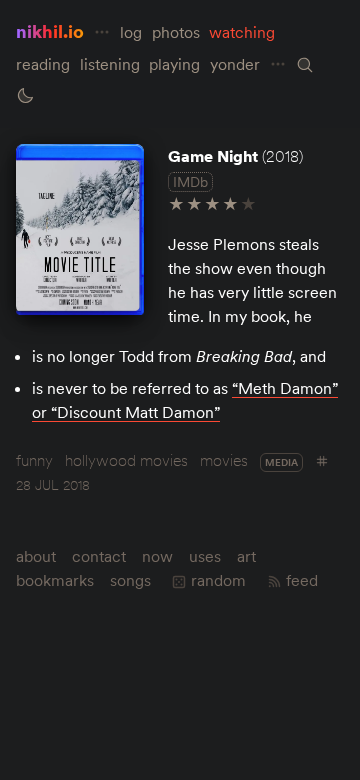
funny (34, 460)
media (281, 462)
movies (224, 460)
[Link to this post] (80, 229)
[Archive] (305, 65)
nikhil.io (50, 31)
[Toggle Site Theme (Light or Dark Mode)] (25, 96)
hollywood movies (126, 460)
